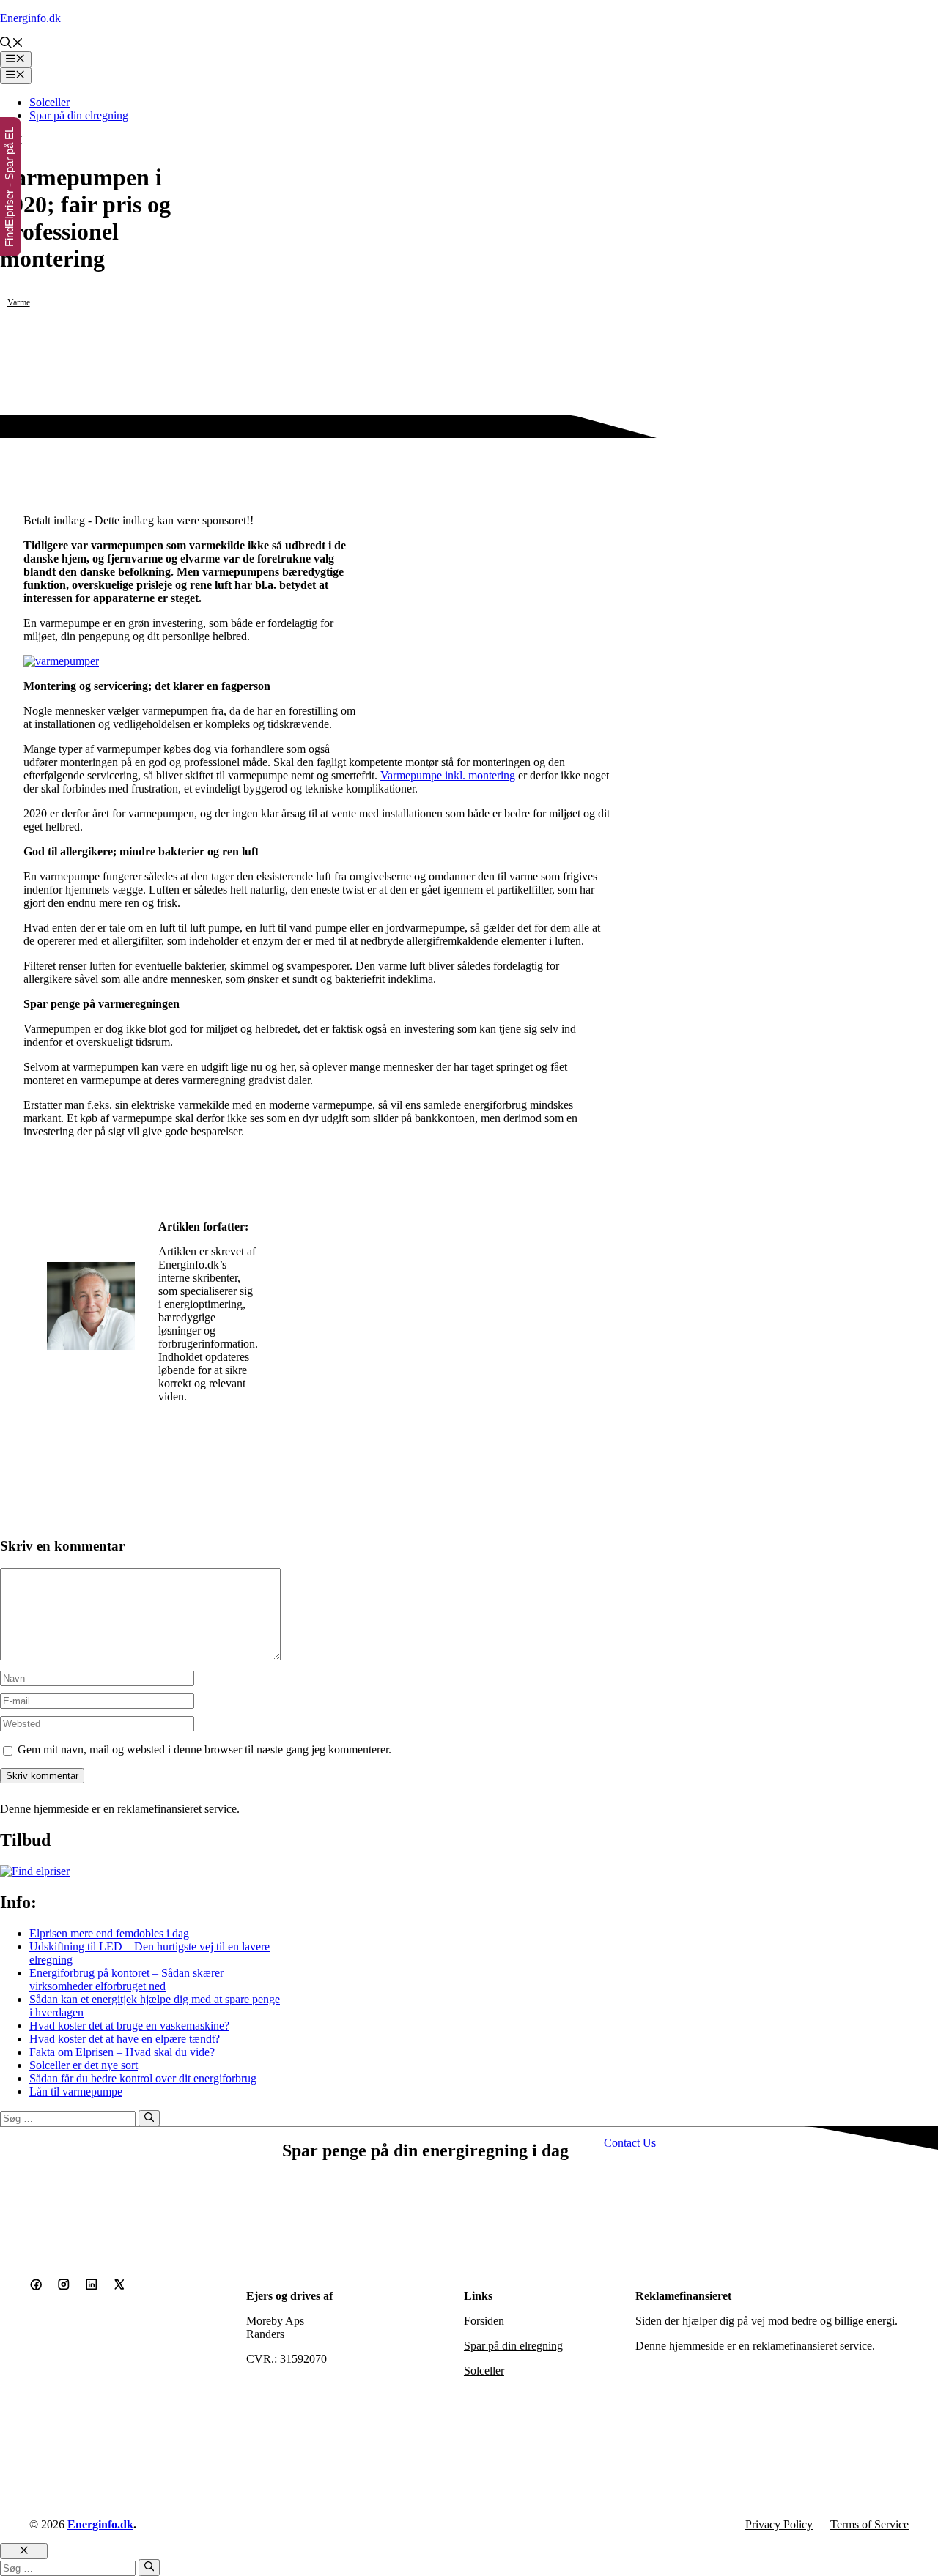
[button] (12, 44)
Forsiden (484, 2321)
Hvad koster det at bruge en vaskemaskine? (129, 2026)
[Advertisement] (487, 643)
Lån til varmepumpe (76, 2091)
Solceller (49, 102)
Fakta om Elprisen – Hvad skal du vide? (122, 2052)
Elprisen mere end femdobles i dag (109, 1933)
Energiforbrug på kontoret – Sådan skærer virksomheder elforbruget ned (126, 1979)
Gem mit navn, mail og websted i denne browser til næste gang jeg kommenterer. (204, 1749)
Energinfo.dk (30, 18)
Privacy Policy (779, 2524)
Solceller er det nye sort (84, 2065)
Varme (19, 302)
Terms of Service (869, 2524)
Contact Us (630, 2143)
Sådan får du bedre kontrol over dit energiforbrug (143, 2078)
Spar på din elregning (79, 115)
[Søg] (149, 2118)
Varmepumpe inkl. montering (448, 775)
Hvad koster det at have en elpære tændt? (125, 2039)
